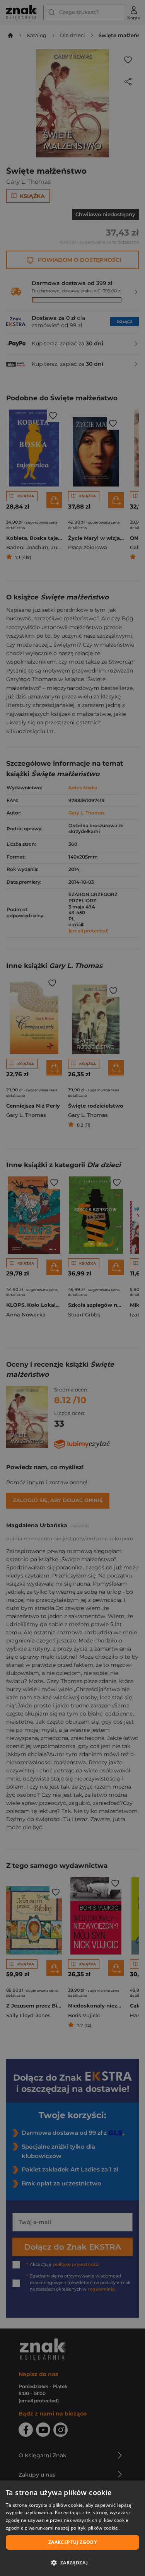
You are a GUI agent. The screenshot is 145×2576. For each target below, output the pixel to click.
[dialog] (72, 2528)
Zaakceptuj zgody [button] (72, 2542)
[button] (72, 2562)
